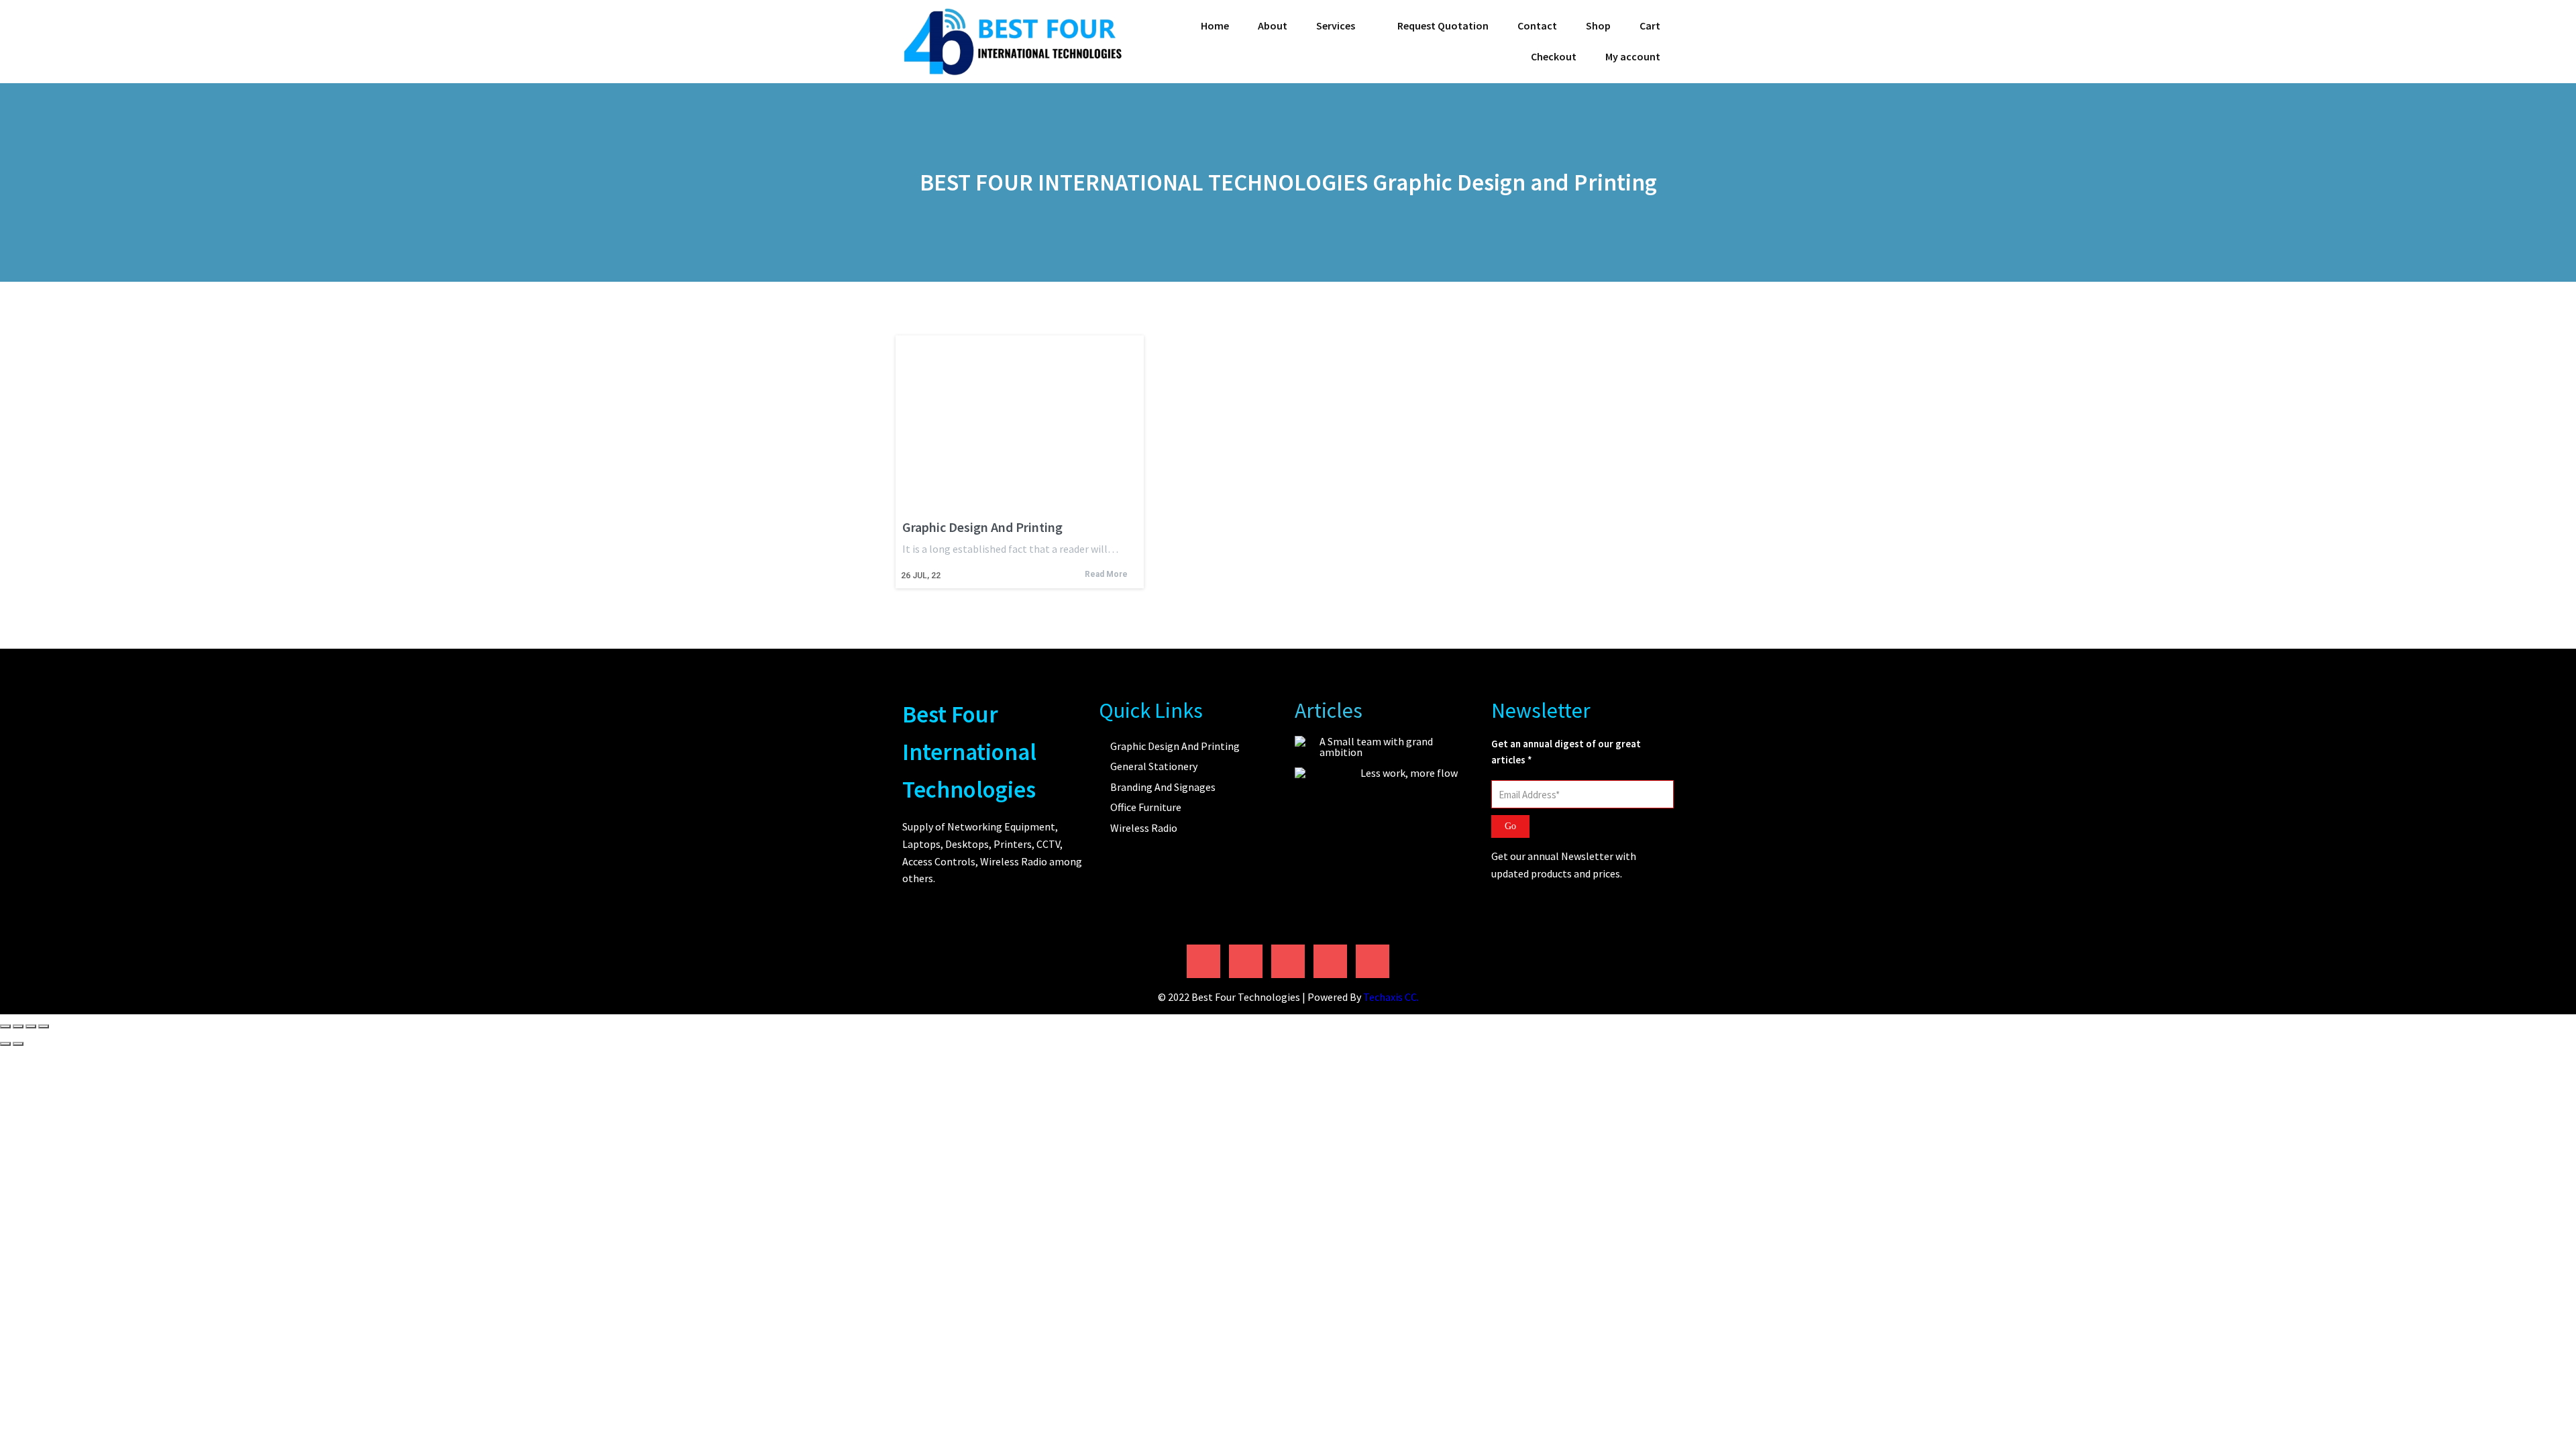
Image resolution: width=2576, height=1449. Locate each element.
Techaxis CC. (1391, 997)
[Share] (31, 1026)
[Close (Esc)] (44, 1026)
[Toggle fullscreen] (18, 1026)
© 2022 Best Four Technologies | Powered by (1260, 997)
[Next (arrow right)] (18, 1044)
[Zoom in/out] (5, 1026)
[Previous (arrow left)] (5, 1044)
